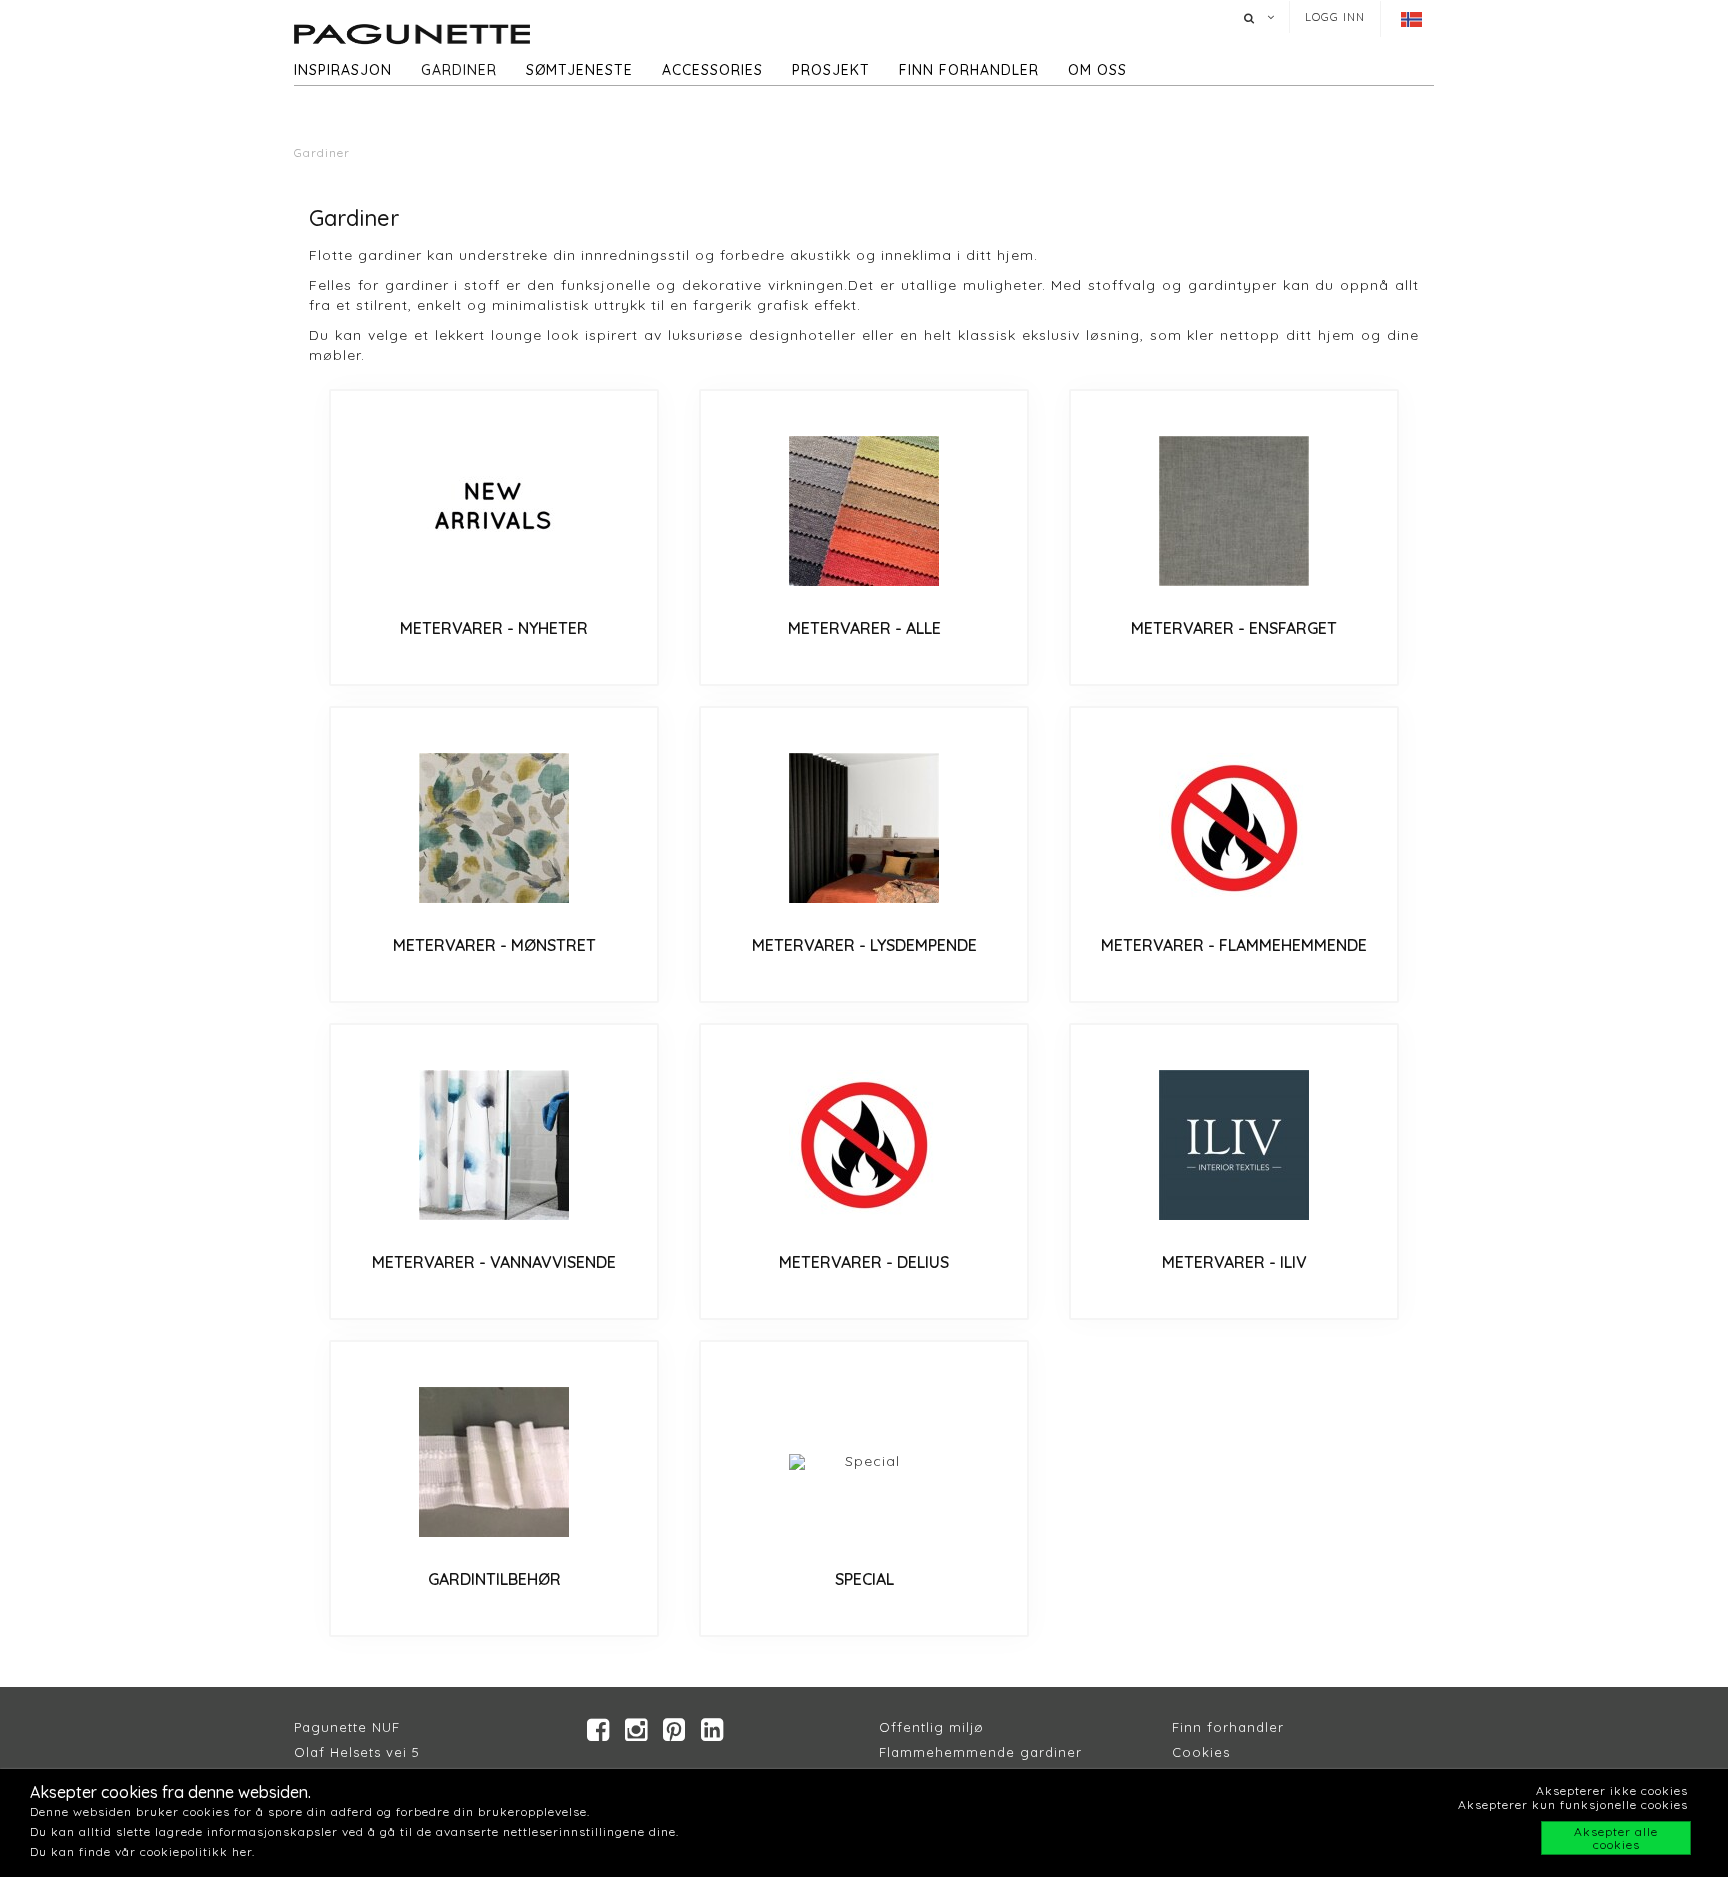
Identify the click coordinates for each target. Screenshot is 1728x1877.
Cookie (1197, 1752)
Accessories (712, 70)
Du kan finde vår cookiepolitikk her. (142, 1851)
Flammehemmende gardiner (980, 1752)
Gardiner (459, 70)
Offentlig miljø (931, 1727)
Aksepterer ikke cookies (1612, 1790)
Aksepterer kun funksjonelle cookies (1573, 1804)
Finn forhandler (969, 70)
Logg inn (1335, 17)
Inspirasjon (343, 70)
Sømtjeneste (579, 70)
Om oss (1097, 70)
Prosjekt (831, 70)
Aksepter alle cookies (1616, 1838)
